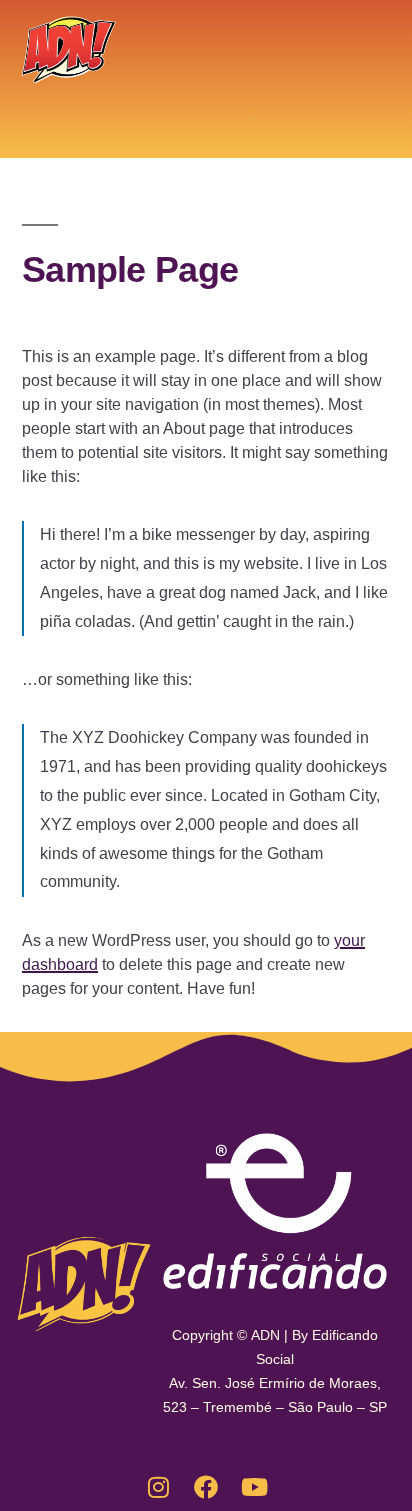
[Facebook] (206, 1487)
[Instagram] (158, 1487)
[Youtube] (254, 1487)
